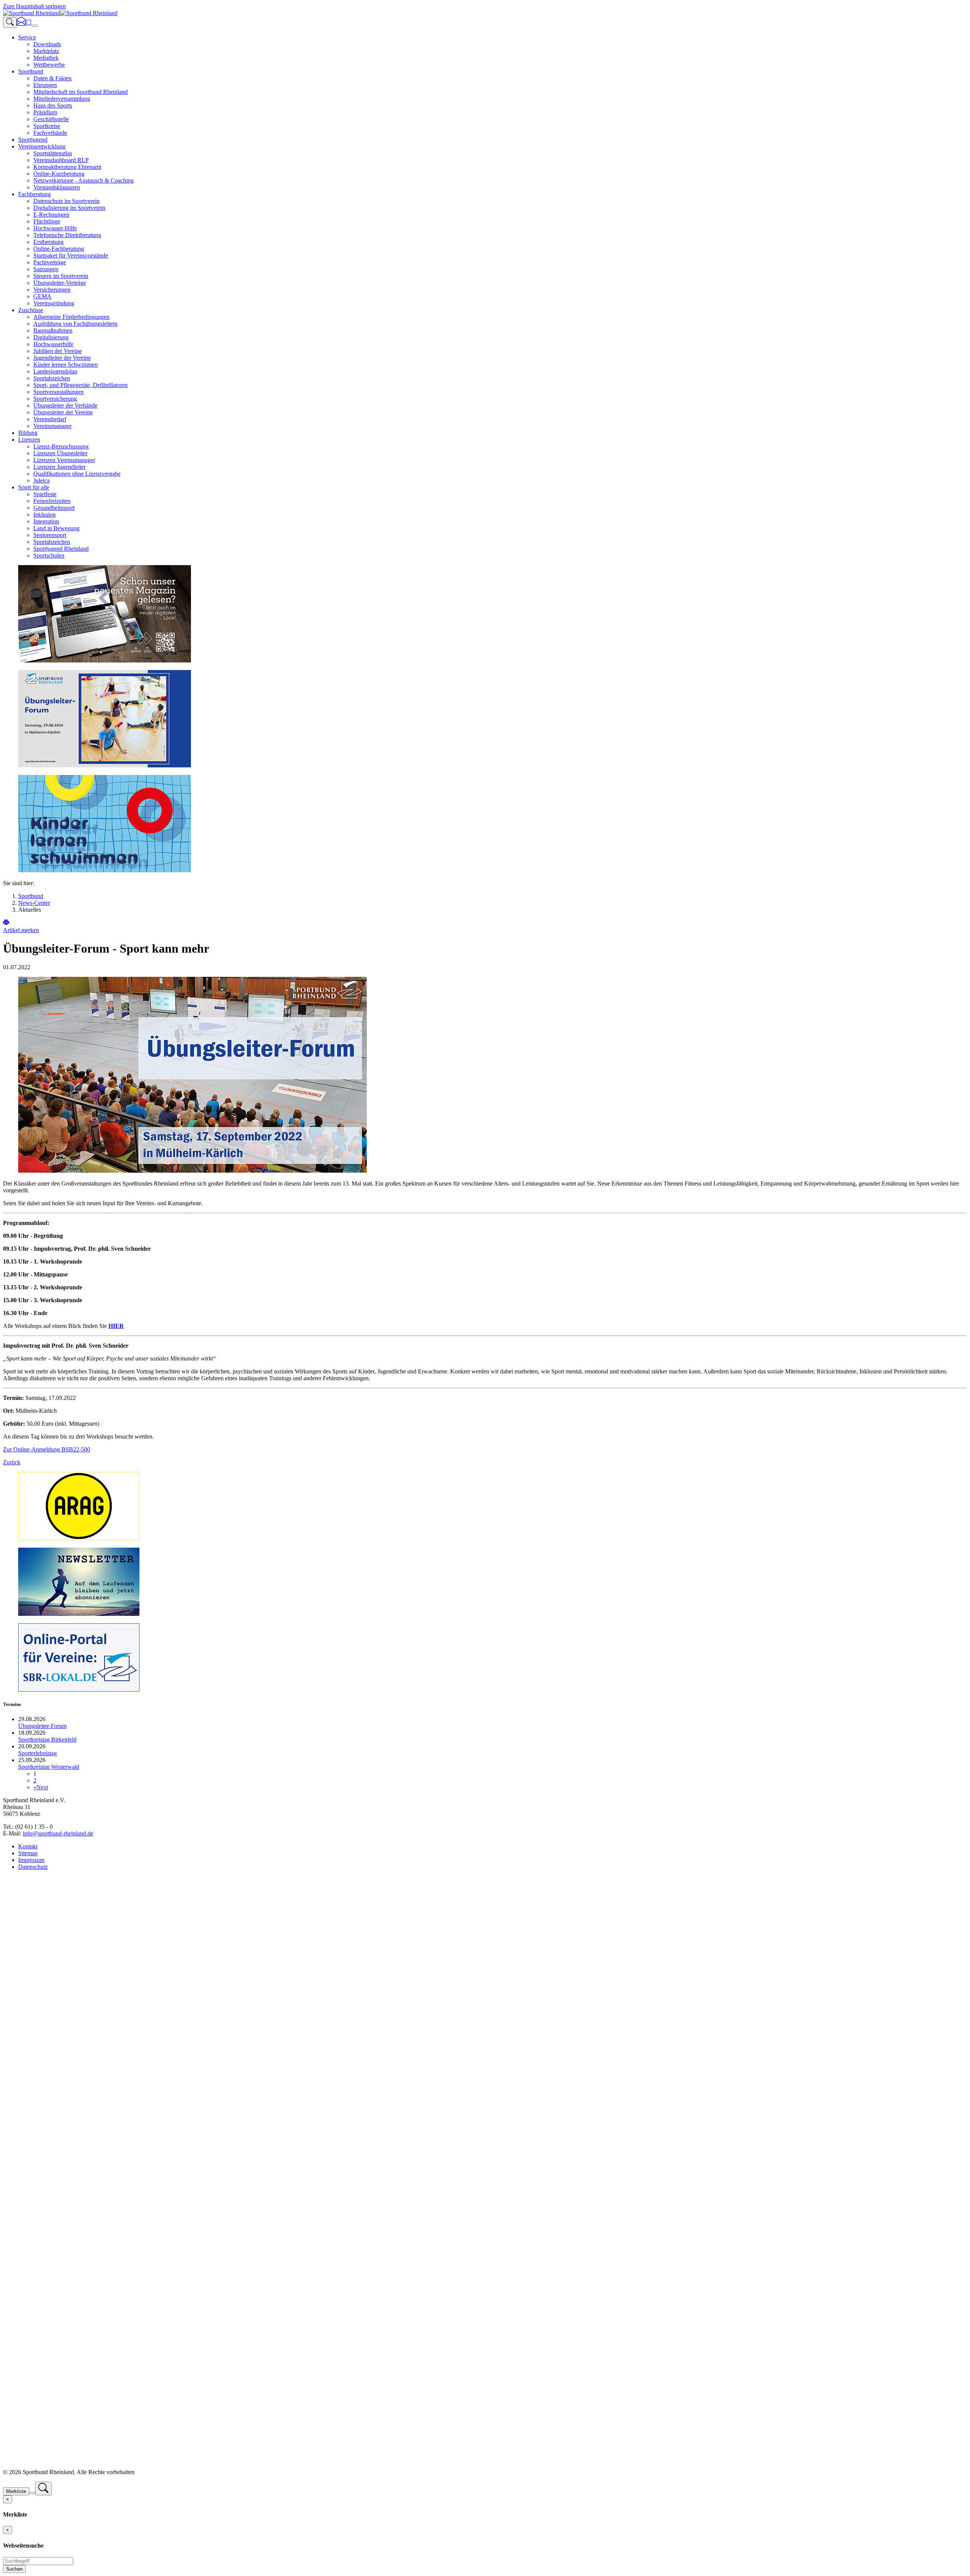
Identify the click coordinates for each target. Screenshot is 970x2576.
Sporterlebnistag (38, 1753)
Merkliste (16, 2491)
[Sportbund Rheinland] (60, 13)
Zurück (12, 1462)
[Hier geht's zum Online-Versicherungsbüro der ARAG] (79, 1538)
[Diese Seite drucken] (6, 923)
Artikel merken (21, 930)
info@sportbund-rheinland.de (58, 1833)
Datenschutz (33, 1867)
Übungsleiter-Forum (42, 1726)
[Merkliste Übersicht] (29, 24)
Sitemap (28, 1853)
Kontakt (28, 1846)
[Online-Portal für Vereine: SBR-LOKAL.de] (79, 1689)
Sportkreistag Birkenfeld (47, 1739)
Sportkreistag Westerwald (49, 1767)
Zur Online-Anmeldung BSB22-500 (47, 1449)
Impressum (31, 1860)
